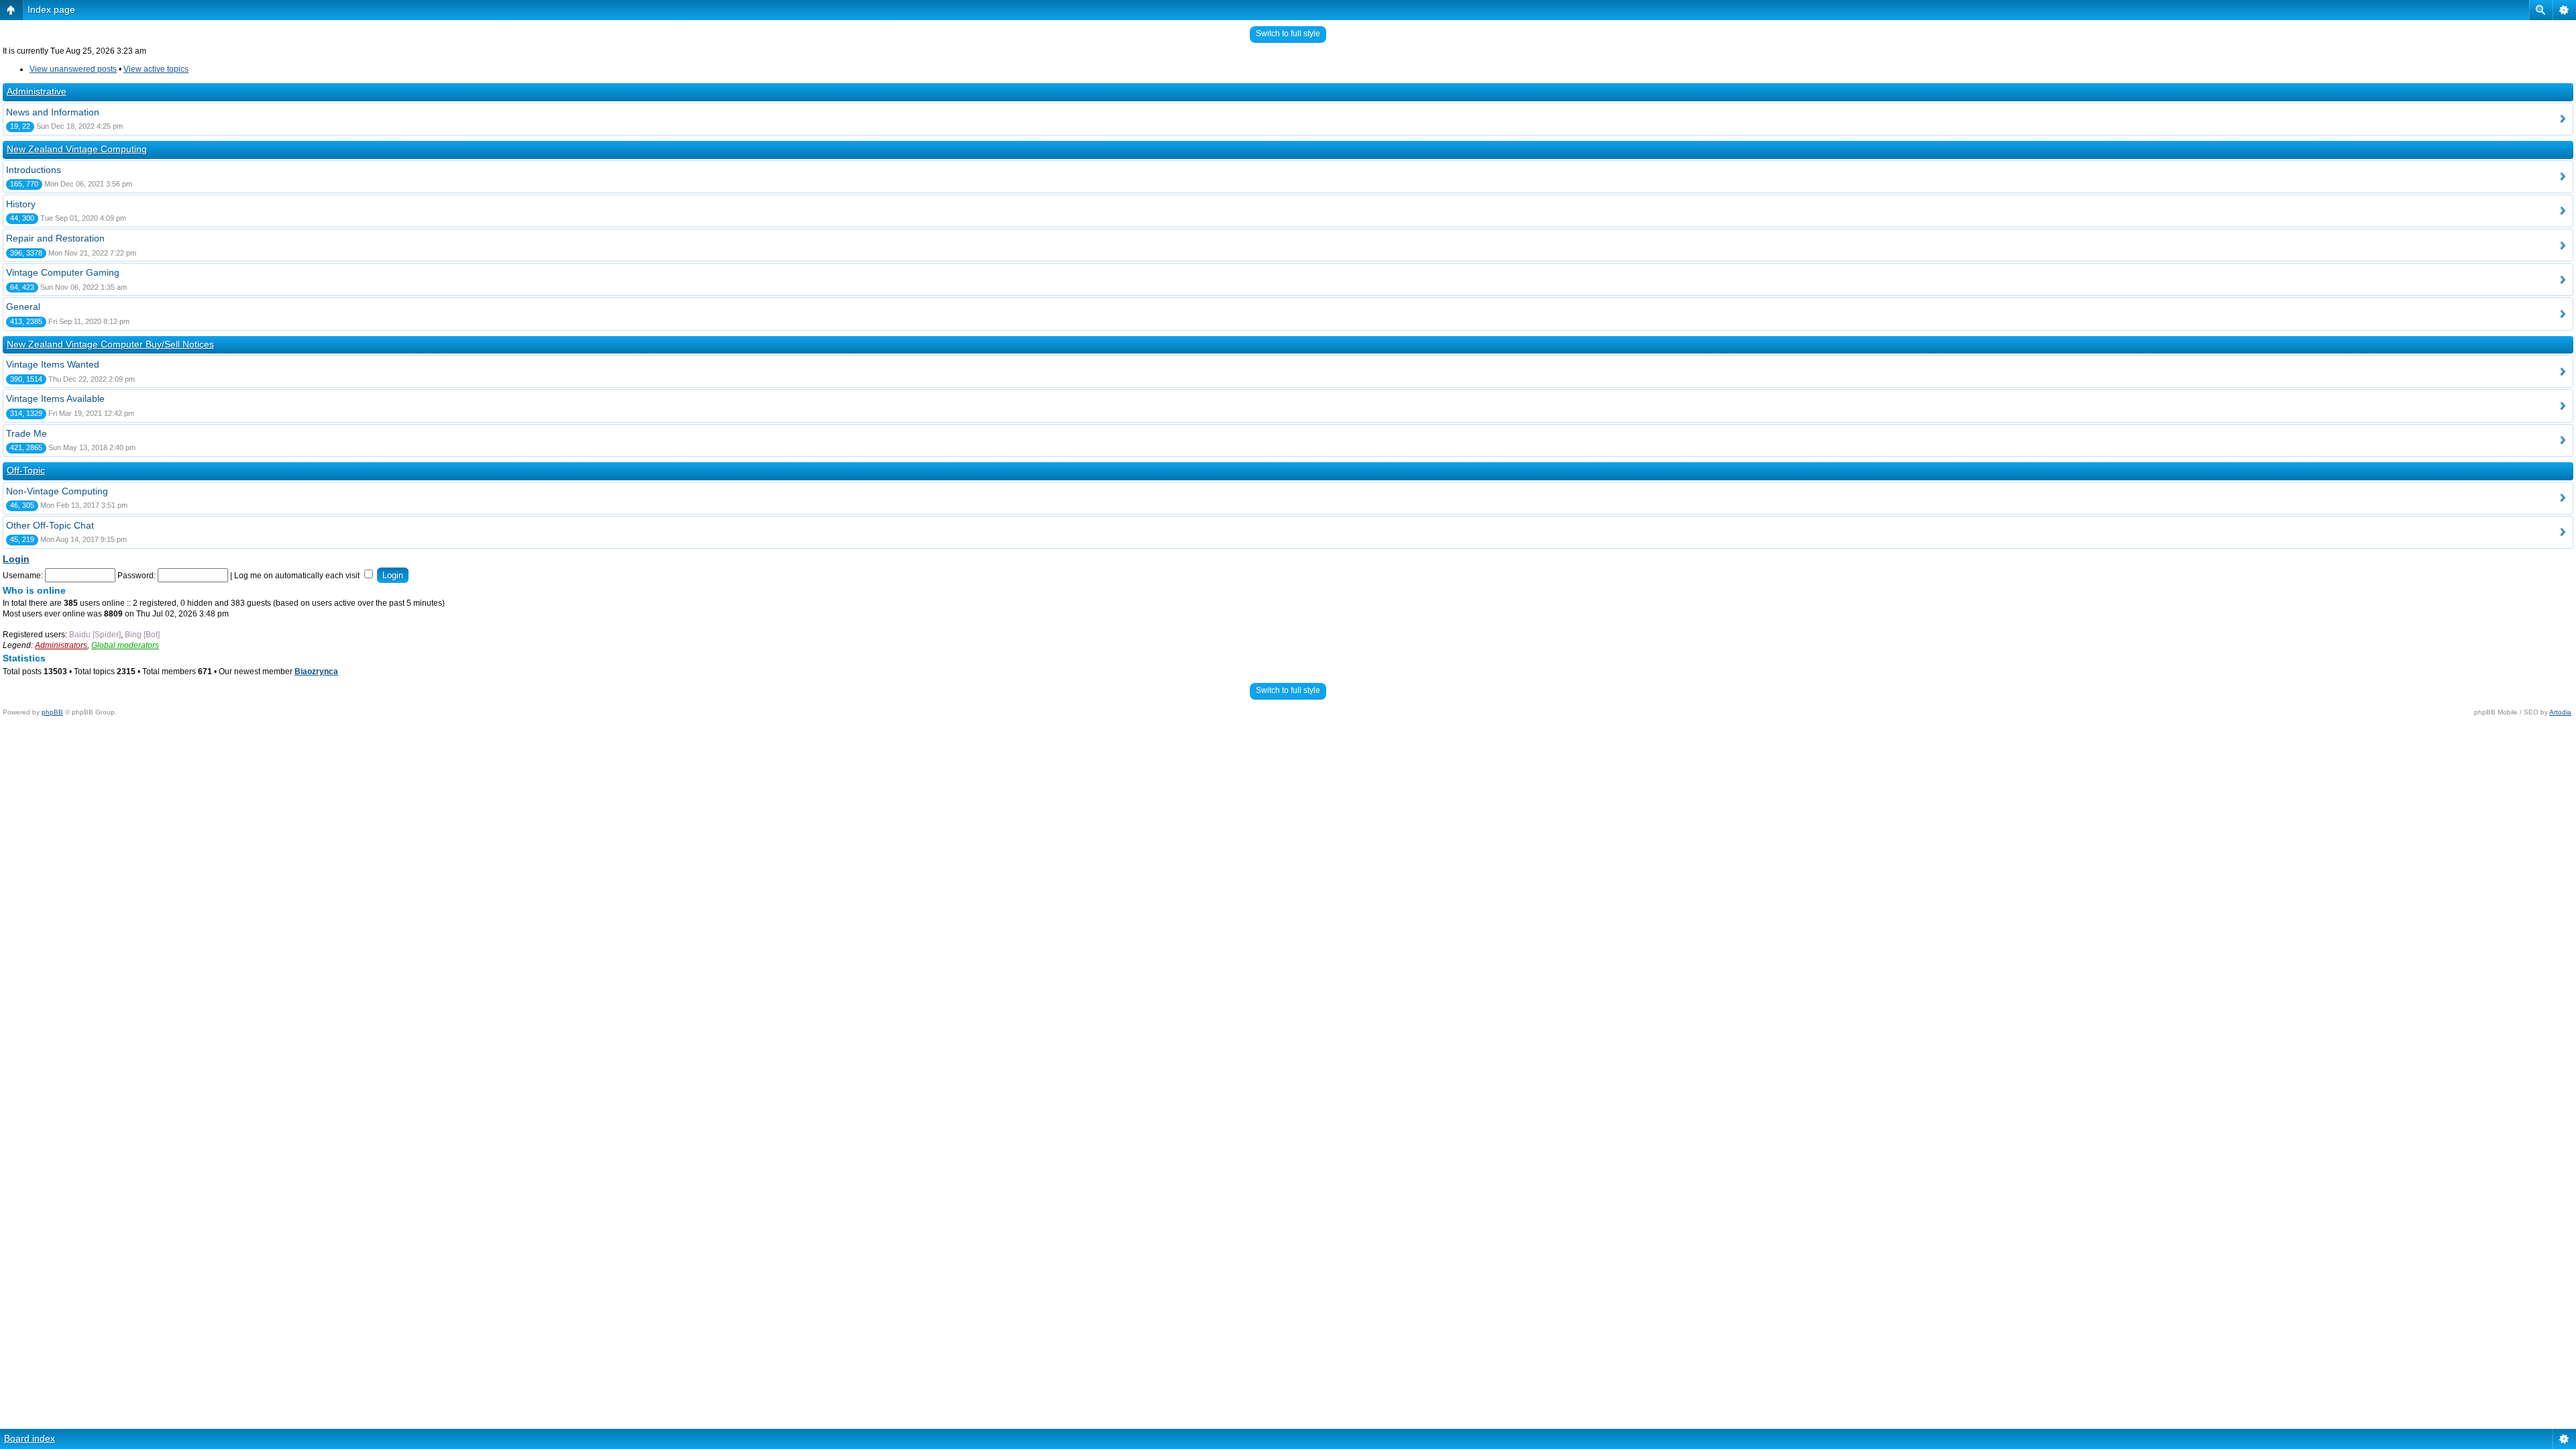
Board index (30, 1438)
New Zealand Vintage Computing (77, 149)
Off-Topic (26, 470)
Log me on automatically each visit (298, 576)
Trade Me (26, 433)
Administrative (37, 91)
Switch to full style (1288, 34)
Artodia (2560, 712)
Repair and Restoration (55, 238)
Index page (51, 9)
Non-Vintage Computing (57, 491)
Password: (137, 576)
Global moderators (125, 645)
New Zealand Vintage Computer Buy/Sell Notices (110, 344)
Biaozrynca (316, 672)
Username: (23, 576)
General (23, 307)
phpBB (52, 712)
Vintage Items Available (55, 398)
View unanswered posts (73, 69)
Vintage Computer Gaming (63, 272)
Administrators (61, 645)
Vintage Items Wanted (53, 364)
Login (16, 559)
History (21, 204)
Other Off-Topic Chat (50, 525)
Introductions (34, 170)
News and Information (53, 112)
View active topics (156, 69)
